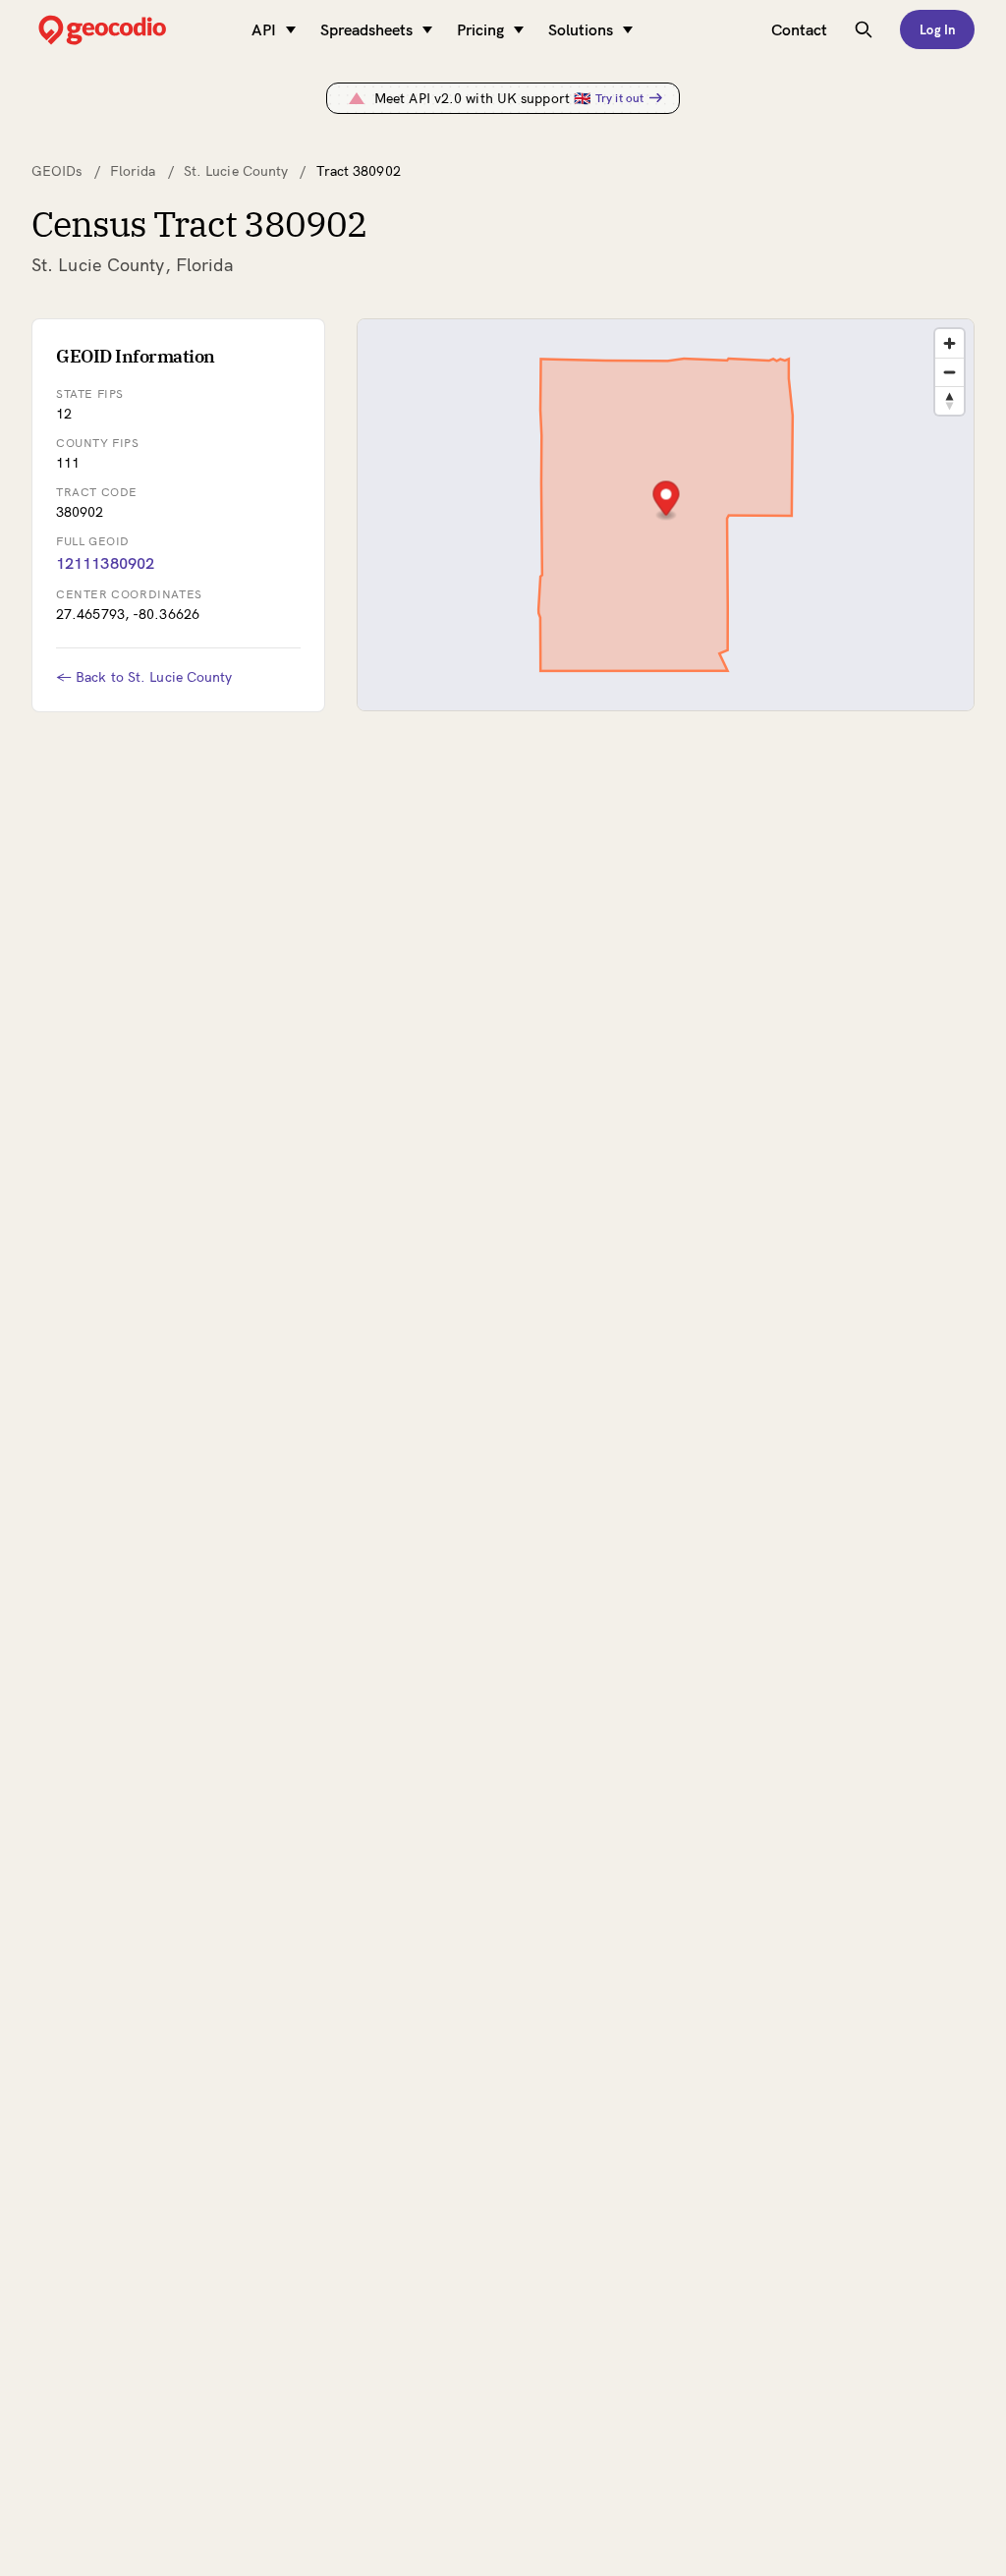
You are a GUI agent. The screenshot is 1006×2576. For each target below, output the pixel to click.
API (264, 29)
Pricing (480, 29)
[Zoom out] (950, 372)
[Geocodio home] (132, 30)
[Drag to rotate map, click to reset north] (950, 400)
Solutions (581, 29)
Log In (937, 29)
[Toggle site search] (864, 29)
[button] (666, 501)
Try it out (619, 98)
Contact (799, 29)
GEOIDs (57, 171)
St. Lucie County (236, 171)
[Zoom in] (950, 343)
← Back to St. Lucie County (144, 677)
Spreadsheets (366, 29)
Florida (133, 171)
